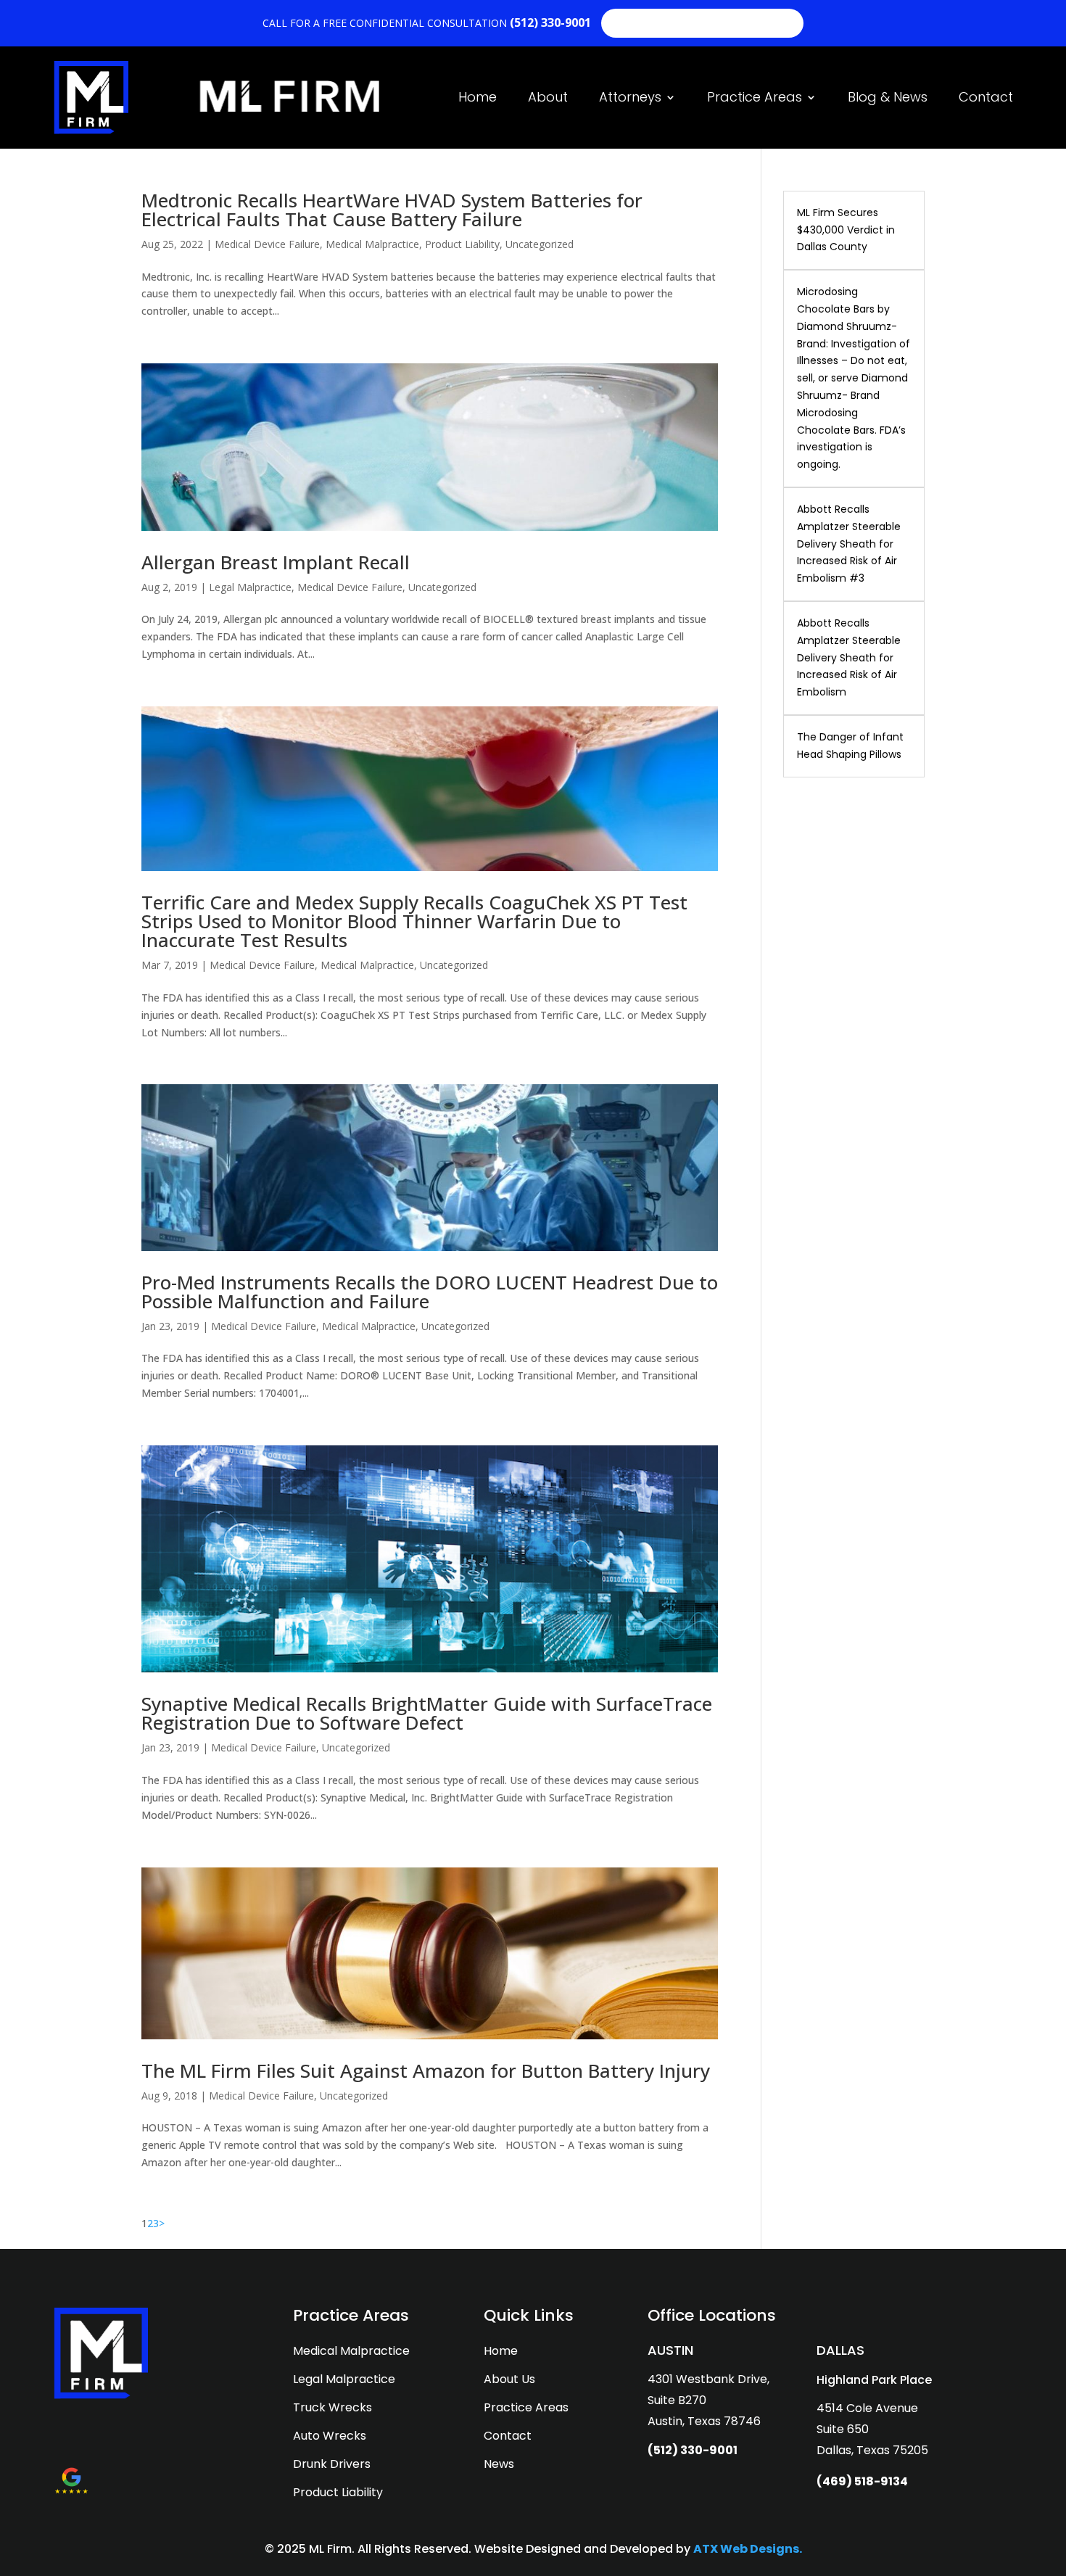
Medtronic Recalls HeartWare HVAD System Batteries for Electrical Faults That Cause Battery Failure (392, 210)
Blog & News (888, 97)
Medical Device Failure (267, 244)
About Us (509, 2379)
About (548, 97)
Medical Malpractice (372, 244)
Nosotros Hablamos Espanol (702, 22)
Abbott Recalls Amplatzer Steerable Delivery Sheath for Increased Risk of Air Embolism (849, 657)
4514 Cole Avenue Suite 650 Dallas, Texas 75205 (872, 2429)
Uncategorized (540, 244)
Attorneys (630, 97)
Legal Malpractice (250, 587)
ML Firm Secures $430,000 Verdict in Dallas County (846, 230)
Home (478, 97)
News (499, 2464)
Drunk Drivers (332, 2464)
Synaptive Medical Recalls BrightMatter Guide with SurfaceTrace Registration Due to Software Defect (427, 1713)
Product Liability (462, 244)
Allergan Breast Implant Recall (276, 562)
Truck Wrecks (332, 2407)
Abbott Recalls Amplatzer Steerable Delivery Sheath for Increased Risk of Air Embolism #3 (849, 544)
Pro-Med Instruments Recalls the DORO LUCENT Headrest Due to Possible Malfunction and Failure (430, 1292)
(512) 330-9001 (552, 22)
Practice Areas (755, 97)
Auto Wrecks (330, 2436)
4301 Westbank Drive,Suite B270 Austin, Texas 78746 (708, 2400)
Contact (986, 97)
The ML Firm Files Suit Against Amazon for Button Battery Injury (426, 2071)
